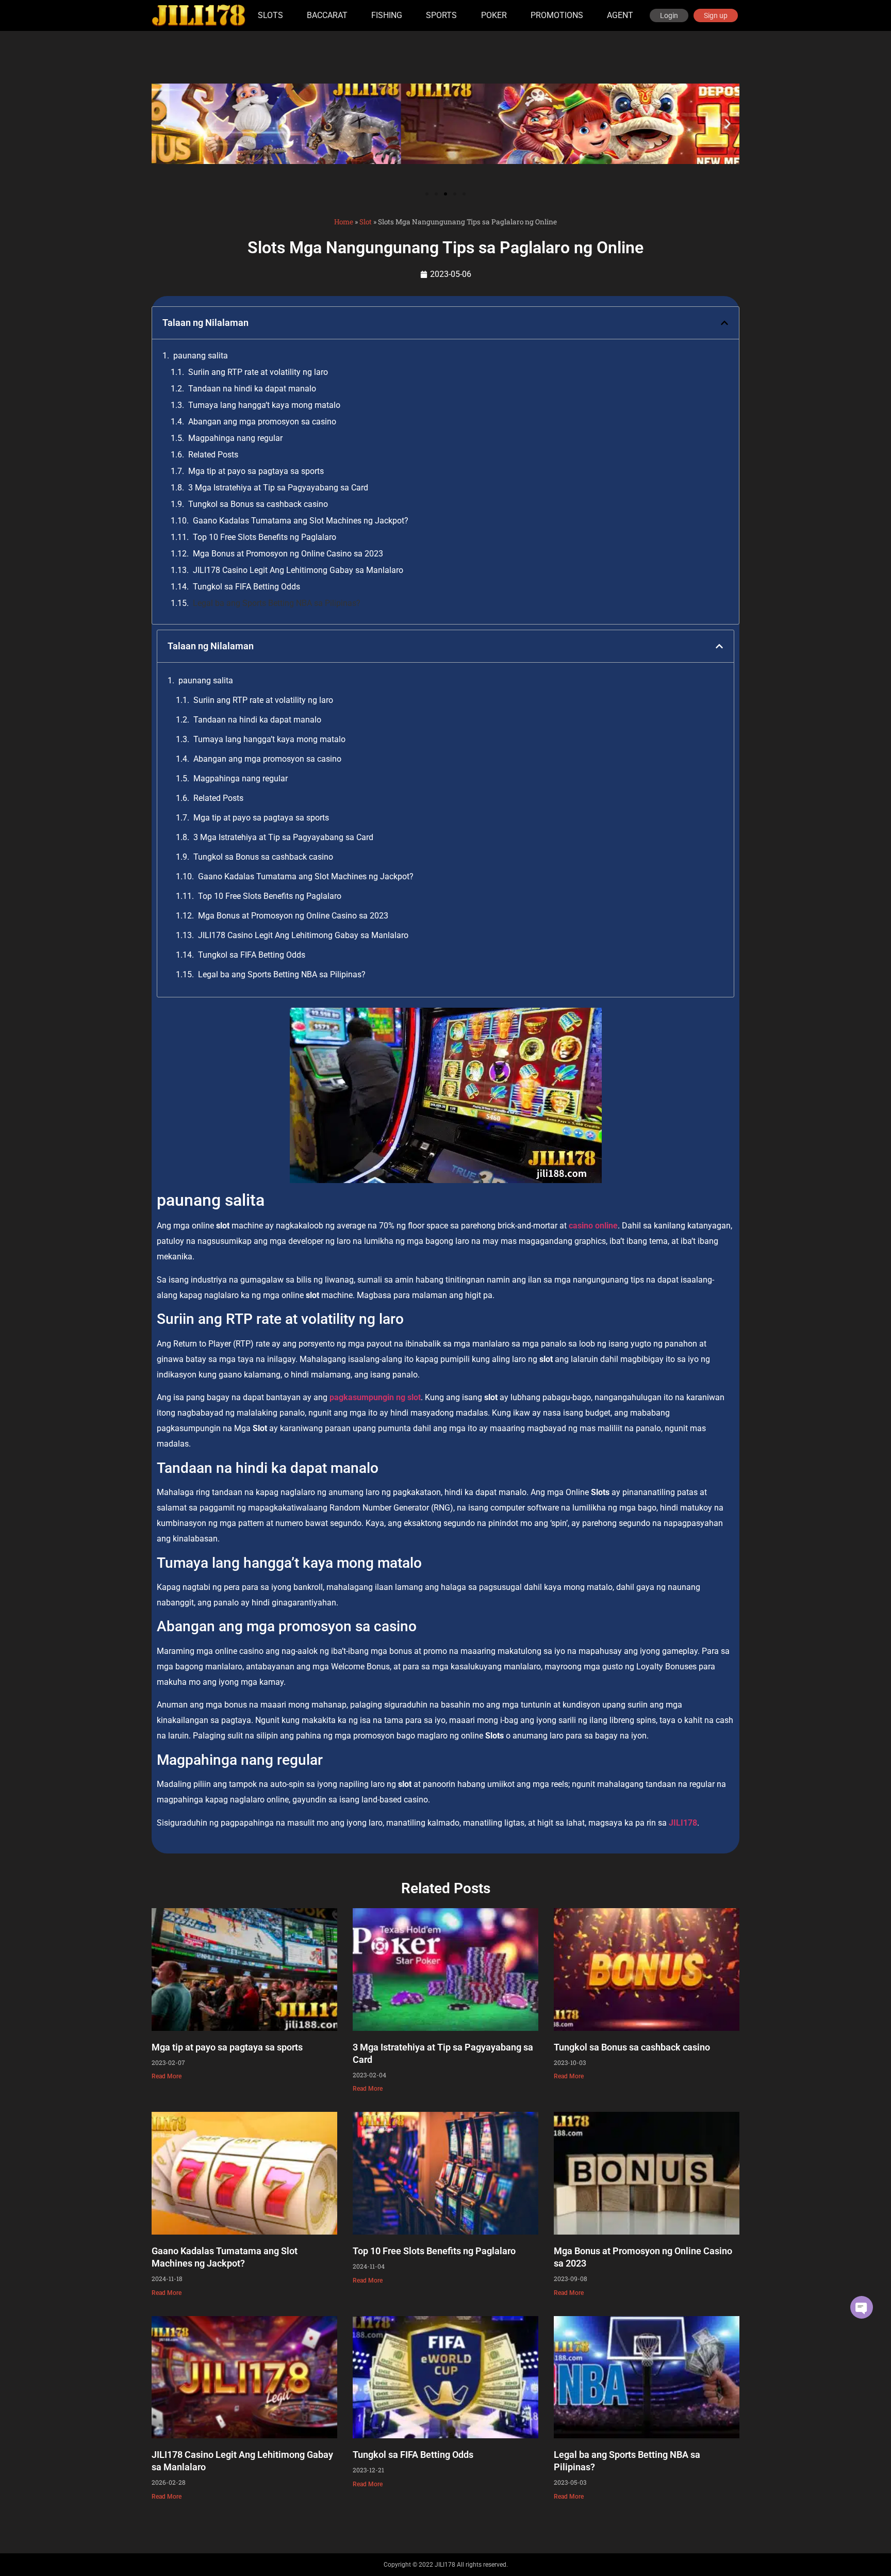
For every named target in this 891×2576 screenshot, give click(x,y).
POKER (494, 15)
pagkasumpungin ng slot (375, 1397)
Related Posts (213, 455)
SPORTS (441, 15)
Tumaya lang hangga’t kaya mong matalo (264, 405)
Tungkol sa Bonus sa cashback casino (258, 504)
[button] (163, 124)
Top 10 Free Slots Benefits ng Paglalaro (265, 537)
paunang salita (201, 356)
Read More (167, 2076)
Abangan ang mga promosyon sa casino (262, 422)
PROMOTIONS (557, 15)
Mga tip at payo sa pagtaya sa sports (256, 471)
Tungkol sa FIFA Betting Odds (246, 587)
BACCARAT (327, 15)
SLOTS (270, 15)
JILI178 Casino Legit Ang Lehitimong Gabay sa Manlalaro (298, 570)
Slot (366, 222)
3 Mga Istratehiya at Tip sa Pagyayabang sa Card (278, 488)
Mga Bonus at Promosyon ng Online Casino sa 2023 (288, 554)
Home (344, 222)
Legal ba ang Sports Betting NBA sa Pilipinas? (277, 603)
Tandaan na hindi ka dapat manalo (252, 389)
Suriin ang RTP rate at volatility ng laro (258, 372)
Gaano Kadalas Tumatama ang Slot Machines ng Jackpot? (301, 521)
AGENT (620, 15)
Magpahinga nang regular (235, 438)
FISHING (387, 15)
